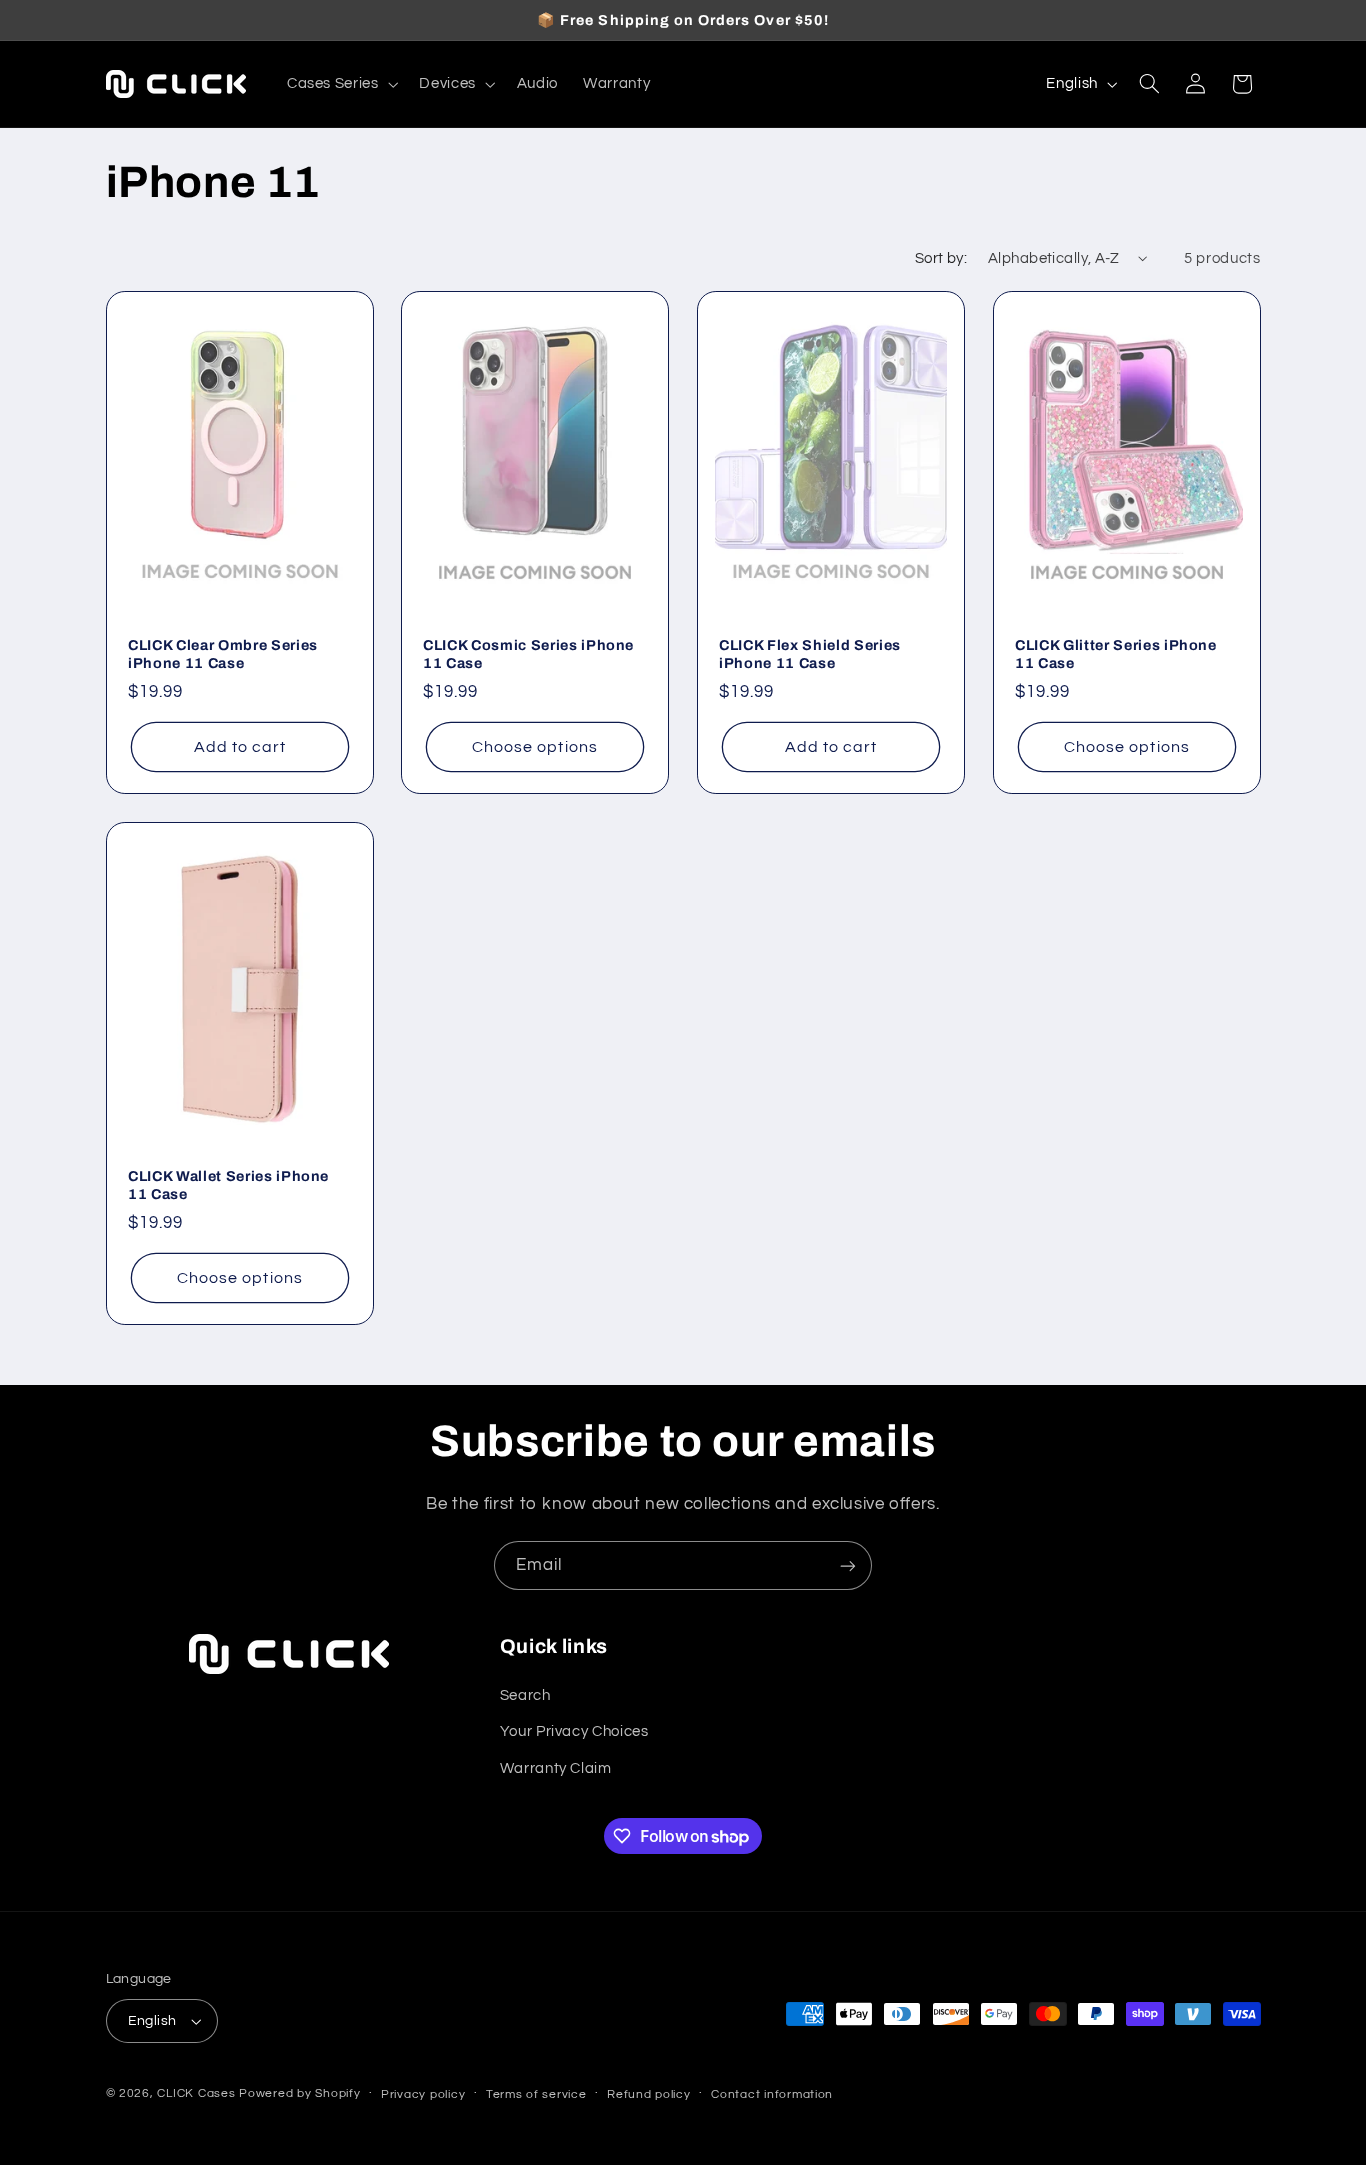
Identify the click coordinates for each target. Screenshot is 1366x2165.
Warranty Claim (556, 1768)
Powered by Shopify (299, 2093)
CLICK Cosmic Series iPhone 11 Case (528, 654)
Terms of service (536, 2094)
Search (525, 1695)
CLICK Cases (196, 2093)
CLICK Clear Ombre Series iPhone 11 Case (223, 654)
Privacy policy (423, 2094)
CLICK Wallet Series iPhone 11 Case (228, 1185)
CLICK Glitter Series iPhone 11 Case (1116, 654)
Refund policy (649, 2094)
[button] (340, 84)
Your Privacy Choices (574, 1731)
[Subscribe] (848, 1565)
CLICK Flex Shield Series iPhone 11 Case (810, 654)
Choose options (535, 747)
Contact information (772, 2094)
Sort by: (941, 258)
